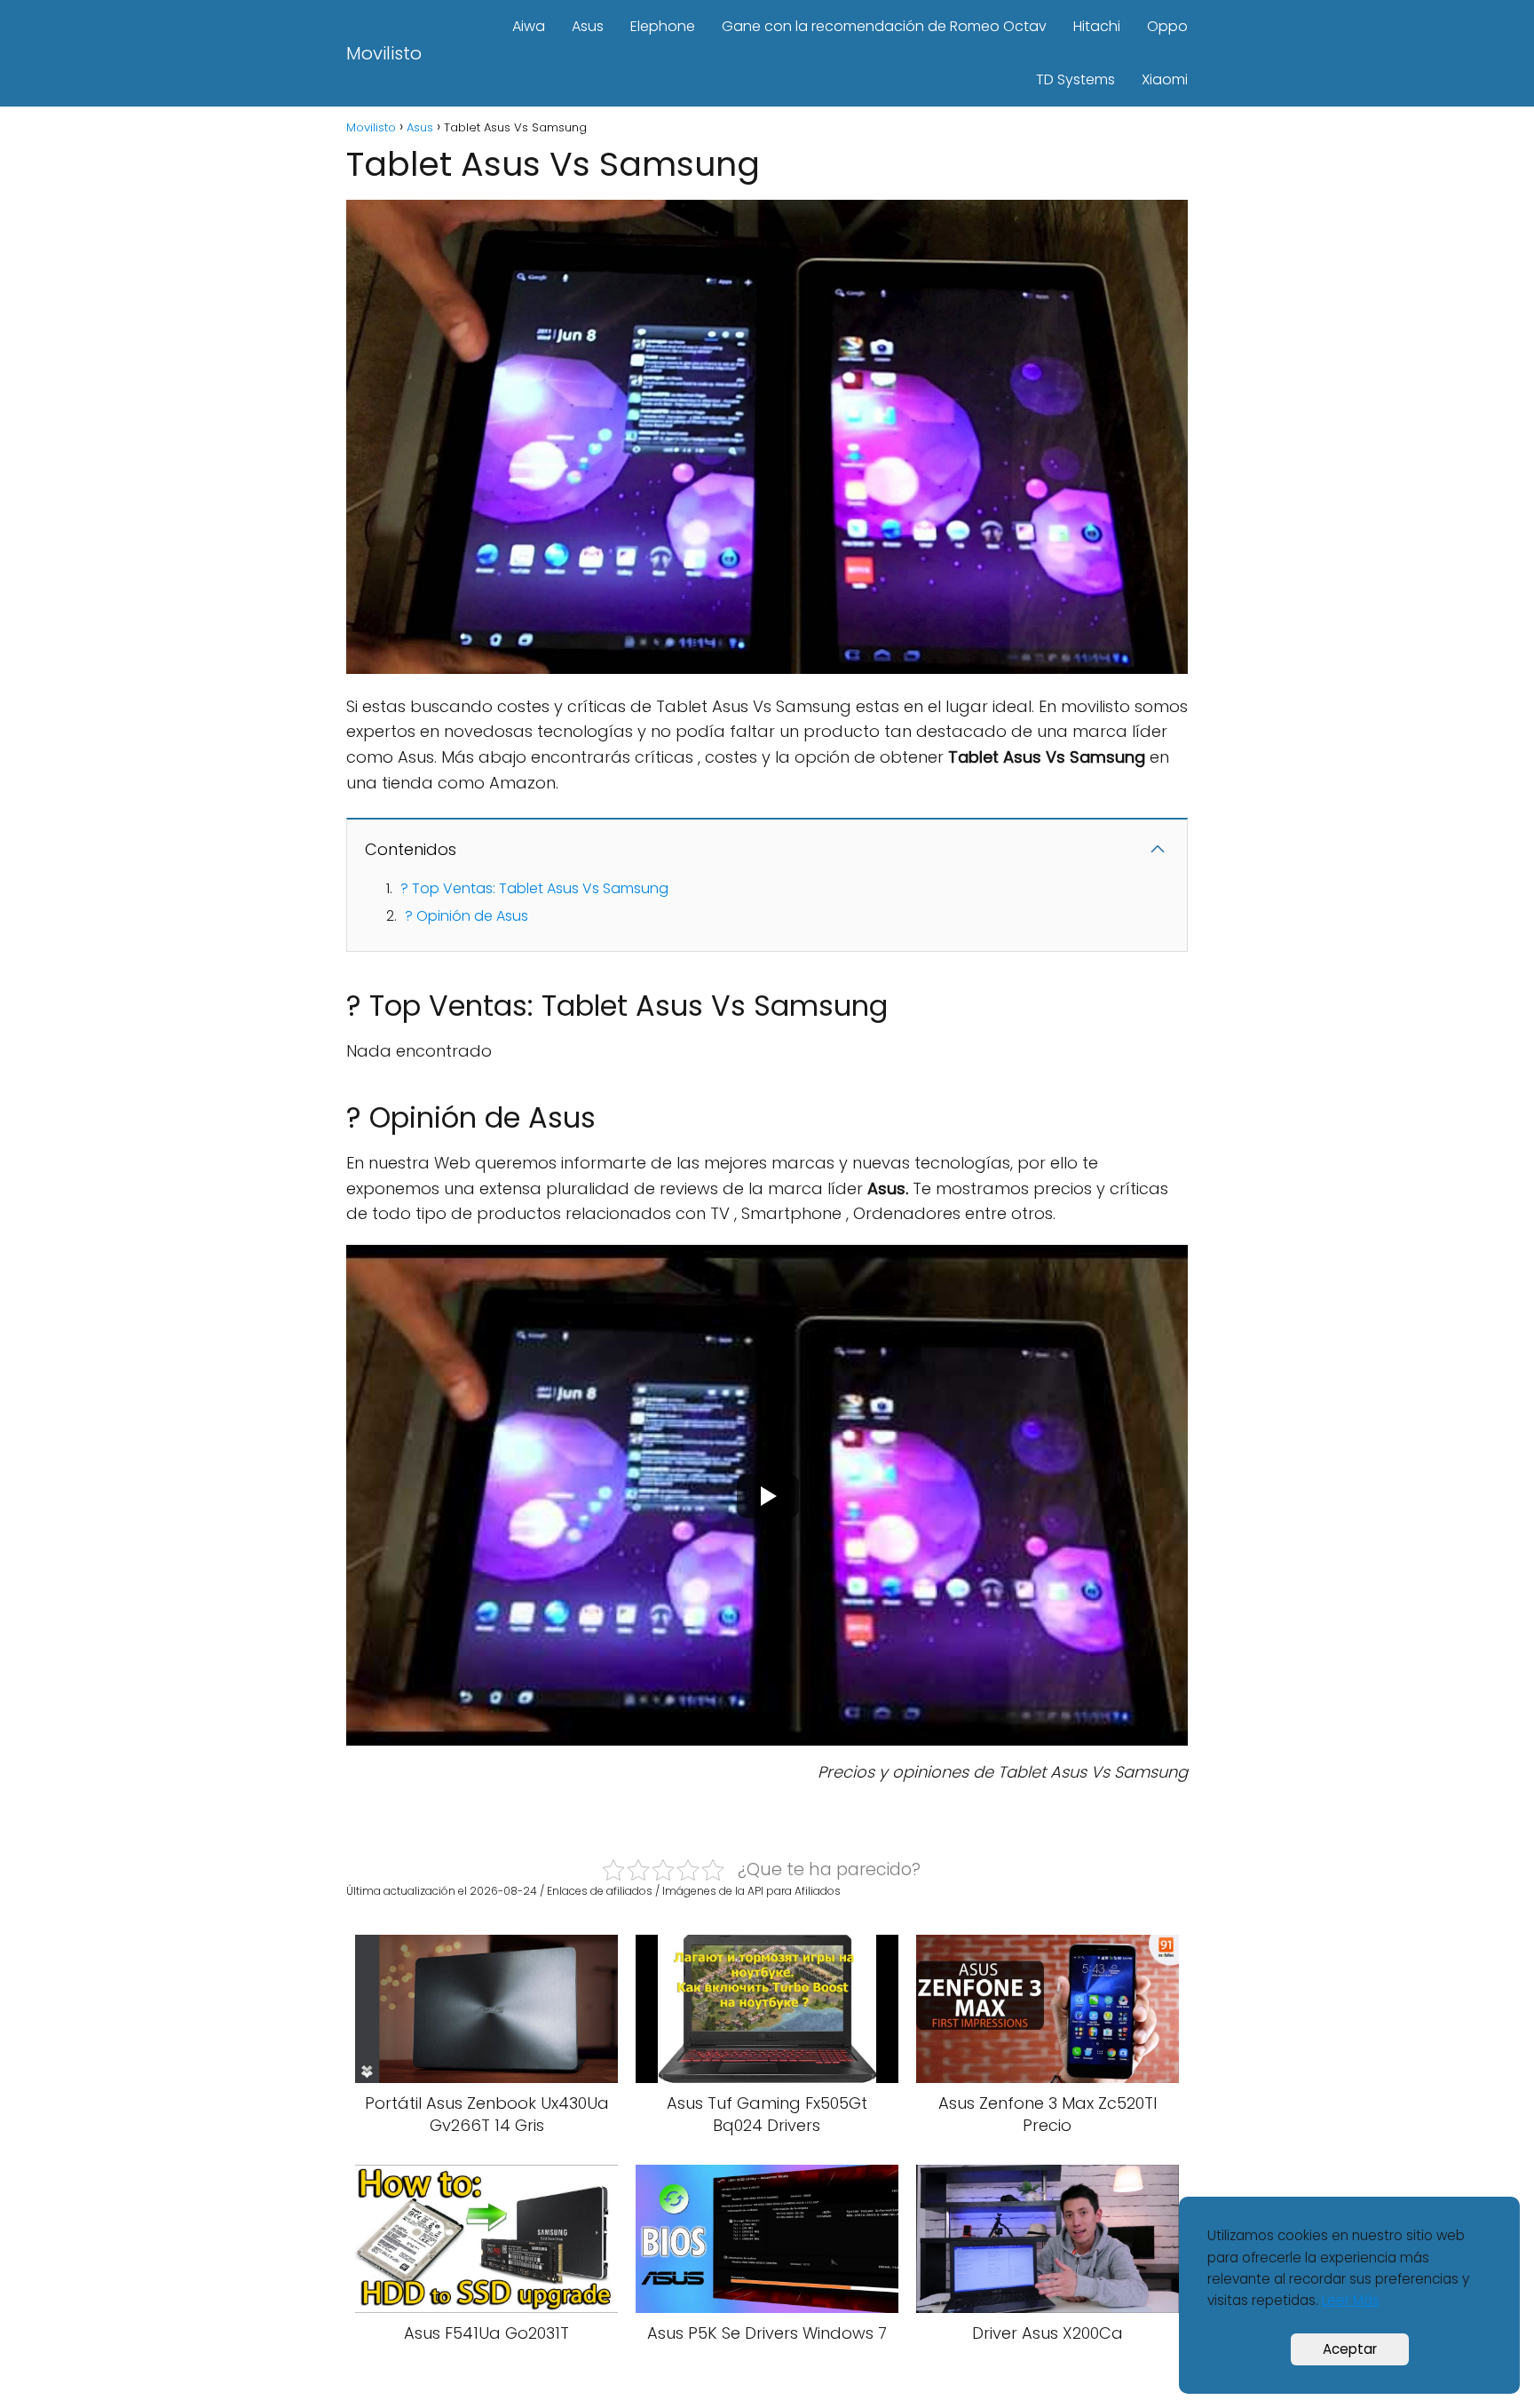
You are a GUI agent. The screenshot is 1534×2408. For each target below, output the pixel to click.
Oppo (1167, 26)
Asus (588, 26)
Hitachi (1097, 26)
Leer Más (1351, 2300)
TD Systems (1075, 79)
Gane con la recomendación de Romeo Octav (884, 26)
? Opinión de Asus (467, 916)
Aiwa (529, 26)
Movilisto (384, 53)
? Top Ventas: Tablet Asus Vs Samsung (534, 888)
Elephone (663, 26)
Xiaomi (1165, 79)
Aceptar (1350, 2349)
